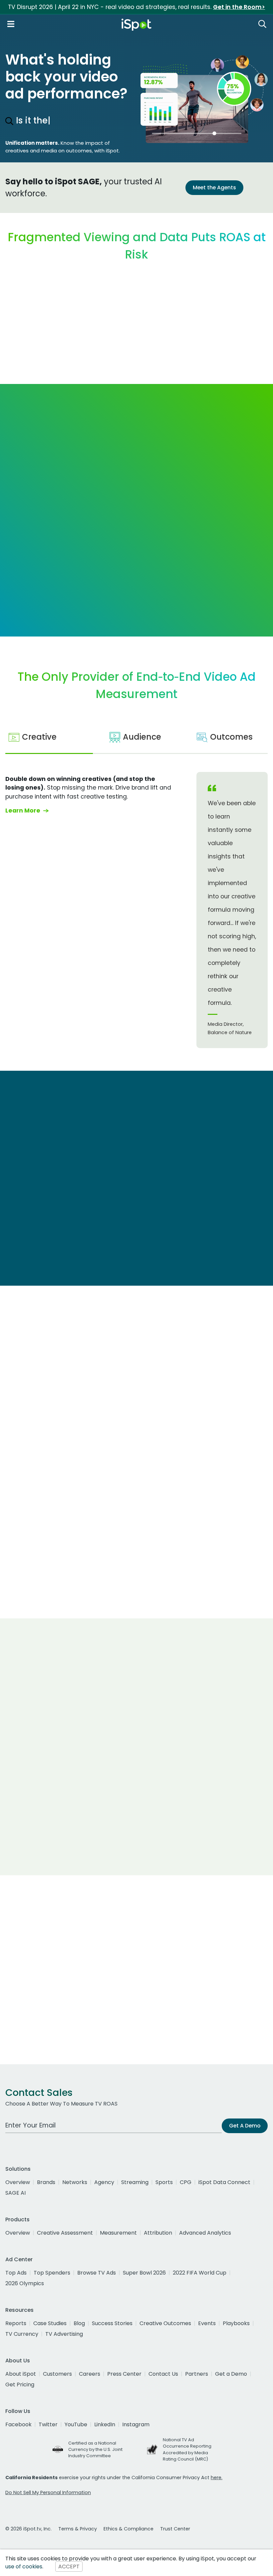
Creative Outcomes (165, 2323)
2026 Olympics (25, 2283)
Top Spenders (52, 2273)
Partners (197, 2374)
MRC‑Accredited (85, 1660)
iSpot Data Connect (224, 2182)
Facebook (18, 2424)
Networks (75, 2182)
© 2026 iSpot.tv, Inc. (28, 2529)
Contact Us (163, 2374)
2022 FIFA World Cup (200, 2273)
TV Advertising (64, 2334)
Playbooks (236, 2323)
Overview (18, 2182)
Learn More (27, 584)
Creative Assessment (65, 2233)
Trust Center (175, 2529)
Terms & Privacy (78, 2529)
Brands (46, 2182)
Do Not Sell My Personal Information (48, 2492)
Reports (16, 2323)
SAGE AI (15, 2193)
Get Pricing (20, 2385)
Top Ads (16, 2273)
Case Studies (50, 2323)
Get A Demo (245, 2126)
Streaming (135, 2182)
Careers (90, 2374)
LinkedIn (105, 2424)
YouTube (76, 2424)
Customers (57, 2374)
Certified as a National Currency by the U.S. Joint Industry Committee (95, 2449)
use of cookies (24, 2567)
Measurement (118, 2233)
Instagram (136, 2424)
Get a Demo (231, 2374)
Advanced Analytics (205, 2233)
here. (217, 2478)
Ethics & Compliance (129, 2529)
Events (207, 2323)
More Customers (136, 1851)
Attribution (158, 2233)
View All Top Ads (40, 1590)
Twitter (48, 2424)
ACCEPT (69, 2567)
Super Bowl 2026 (144, 2273)
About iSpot (21, 2374)
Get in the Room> (239, 7)
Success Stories (112, 2323)
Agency (104, 2182)
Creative (39, 737)
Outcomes (231, 737)
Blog (79, 2323)
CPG (186, 2182)
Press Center (124, 2374)
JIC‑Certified (199, 1660)
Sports (164, 2182)
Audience (142, 737)
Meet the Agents (214, 187)
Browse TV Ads (97, 2273)
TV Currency (22, 2334)
